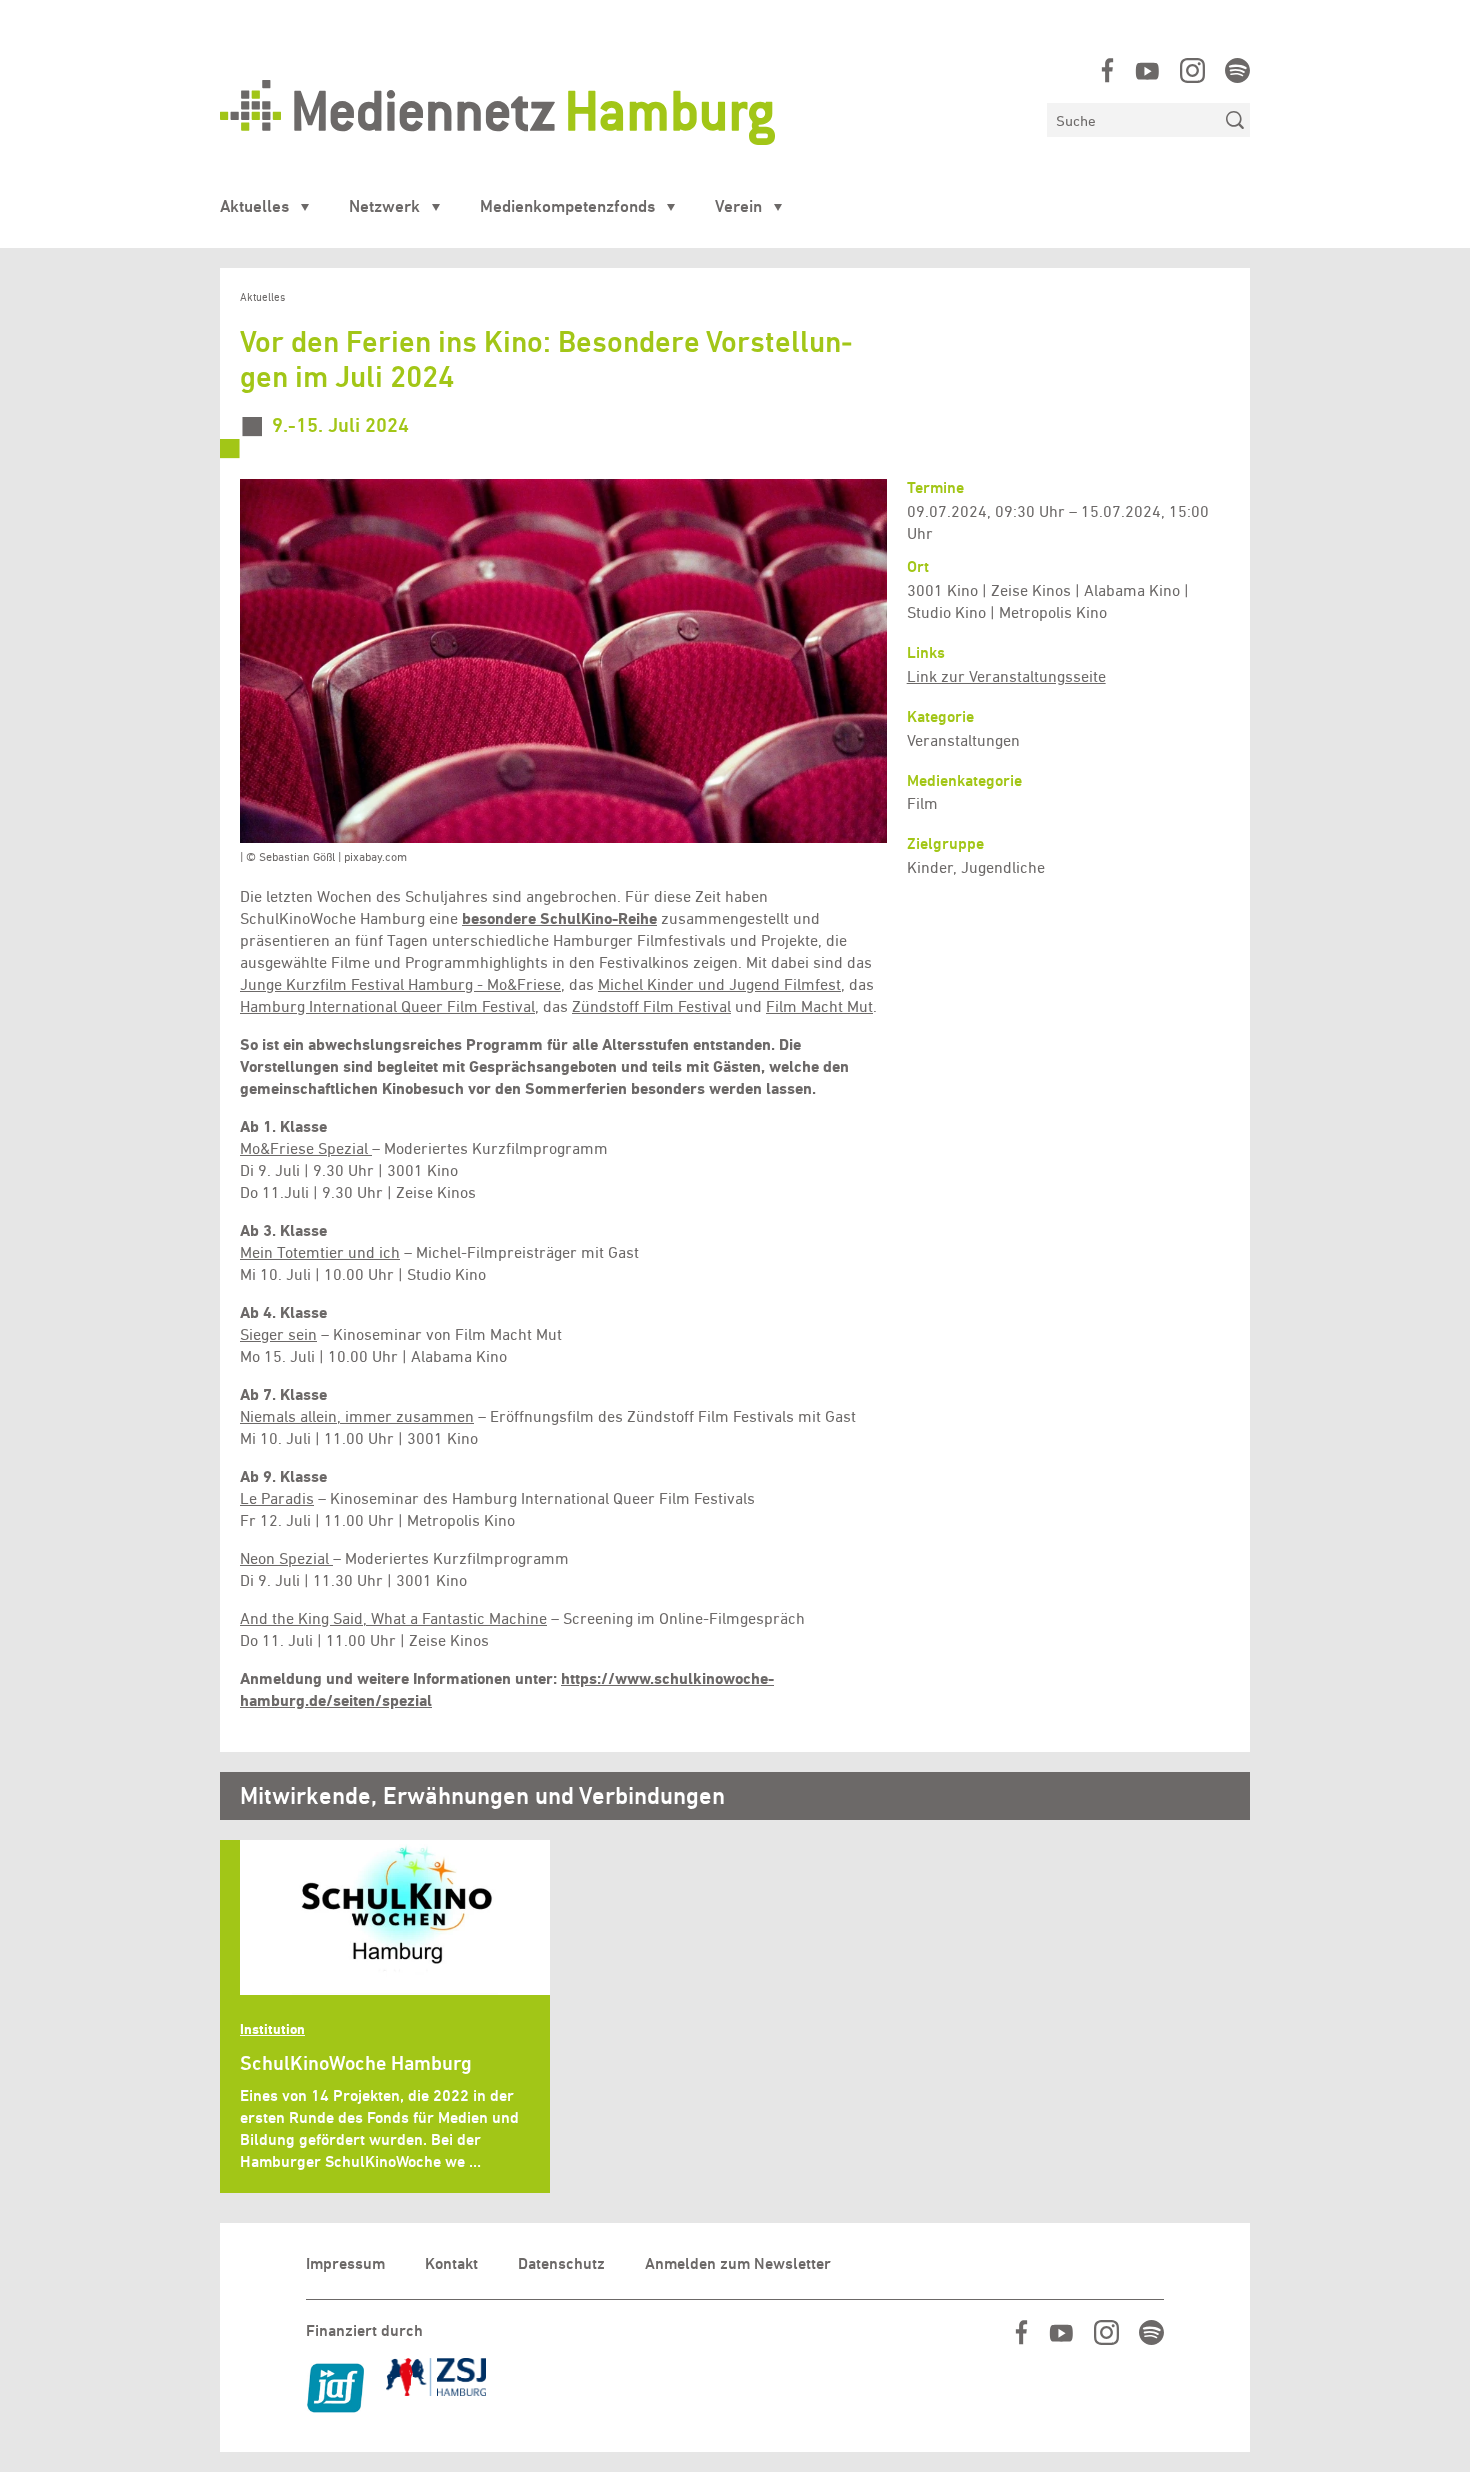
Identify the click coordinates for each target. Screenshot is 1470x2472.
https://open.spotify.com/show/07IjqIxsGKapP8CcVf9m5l (1237, 70)
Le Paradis (277, 1498)
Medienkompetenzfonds (567, 206)
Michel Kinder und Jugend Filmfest (719, 984)
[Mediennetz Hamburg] (623, 112)
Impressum (345, 2263)
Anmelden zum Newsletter (738, 2263)
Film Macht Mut (819, 1006)
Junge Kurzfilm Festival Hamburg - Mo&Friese (400, 984)
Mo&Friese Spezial (304, 1148)
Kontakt (451, 2263)
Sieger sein (278, 1334)
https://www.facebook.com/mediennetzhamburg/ (1107, 70)
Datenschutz (561, 2263)
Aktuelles (254, 206)
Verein (738, 206)
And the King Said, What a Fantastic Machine (393, 1618)
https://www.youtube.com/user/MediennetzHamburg (1147, 70)
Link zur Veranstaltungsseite (1006, 676)
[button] (563, 661)
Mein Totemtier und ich (320, 1252)
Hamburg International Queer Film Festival (387, 1006)
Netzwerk (384, 206)
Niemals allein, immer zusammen (357, 1416)
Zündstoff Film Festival (651, 1006)
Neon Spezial (286, 1558)
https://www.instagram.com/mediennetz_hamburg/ (1192, 70)
